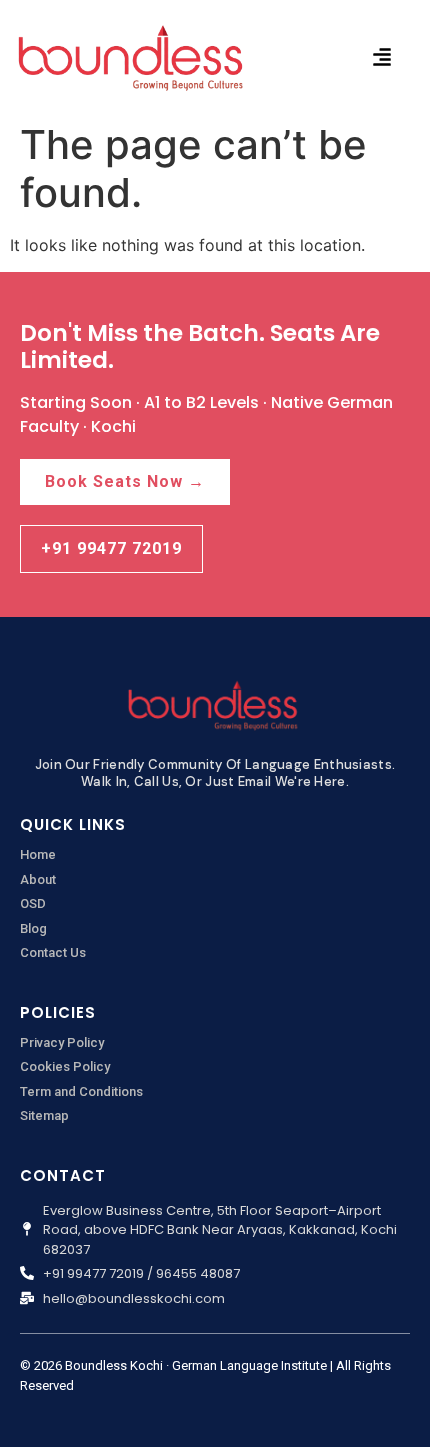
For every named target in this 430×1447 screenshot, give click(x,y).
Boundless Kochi (114, 1365)
